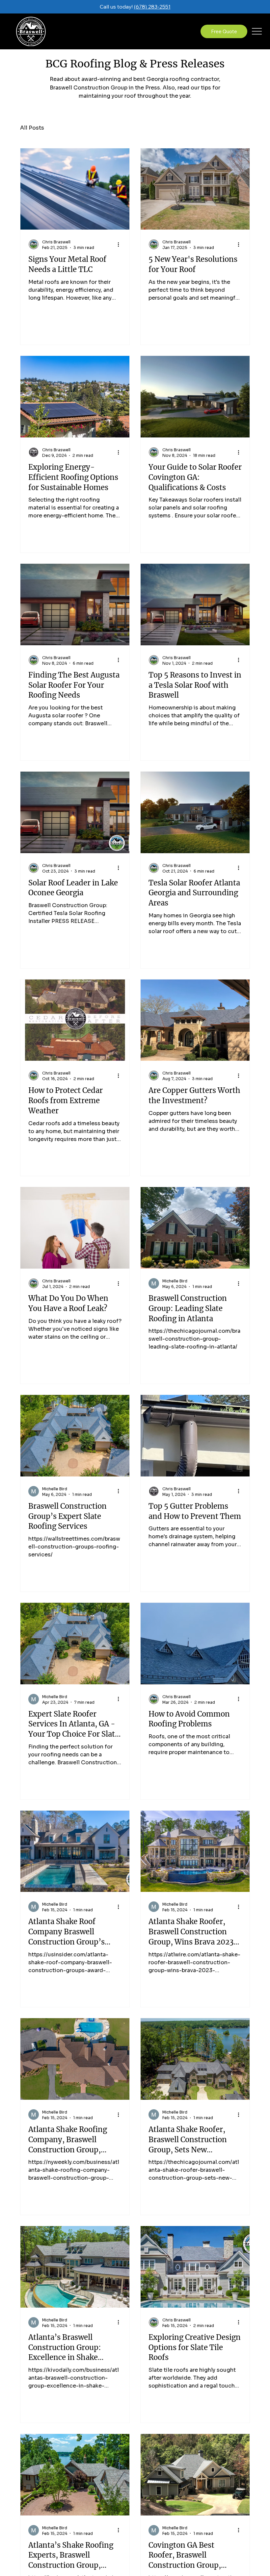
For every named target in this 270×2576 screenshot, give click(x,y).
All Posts (32, 128)
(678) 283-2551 (152, 7)
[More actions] (121, 244)
